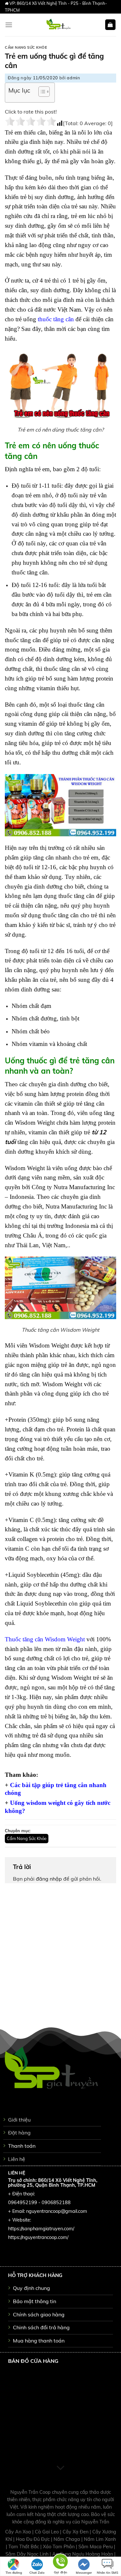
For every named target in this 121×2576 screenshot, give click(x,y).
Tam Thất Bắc (24, 2547)
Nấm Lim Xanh (100, 2539)
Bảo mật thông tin (35, 2301)
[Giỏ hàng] (111, 25)
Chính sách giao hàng (39, 2314)
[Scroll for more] (61, 2468)
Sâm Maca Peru (96, 2547)
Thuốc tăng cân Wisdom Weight (45, 1639)
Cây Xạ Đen (76, 2532)
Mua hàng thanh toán (39, 2341)
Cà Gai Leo (47, 2532)
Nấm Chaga (67, 2539)
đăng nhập (49, 1879)
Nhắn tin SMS (107, 2573)
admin (73, 78)
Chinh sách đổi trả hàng (41, 2327)
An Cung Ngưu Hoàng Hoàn (83, 2554)
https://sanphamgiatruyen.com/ (41, 2229)
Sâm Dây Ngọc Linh (28, 2554)
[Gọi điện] (60, 2563)
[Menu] (9, 25)
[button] (41, 93)
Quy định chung (31, 2288)
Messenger (84, 2573)
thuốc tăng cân (56, 319)
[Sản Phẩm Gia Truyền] (59, 25)
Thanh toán (22, 2146)
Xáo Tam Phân (59, 2547)
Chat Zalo (37, 2573)
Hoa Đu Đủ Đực (33, 2539)
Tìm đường (14, 2573)
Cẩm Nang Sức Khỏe (26, 47)
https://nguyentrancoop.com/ (38, 2237)
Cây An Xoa (19, 2532)
